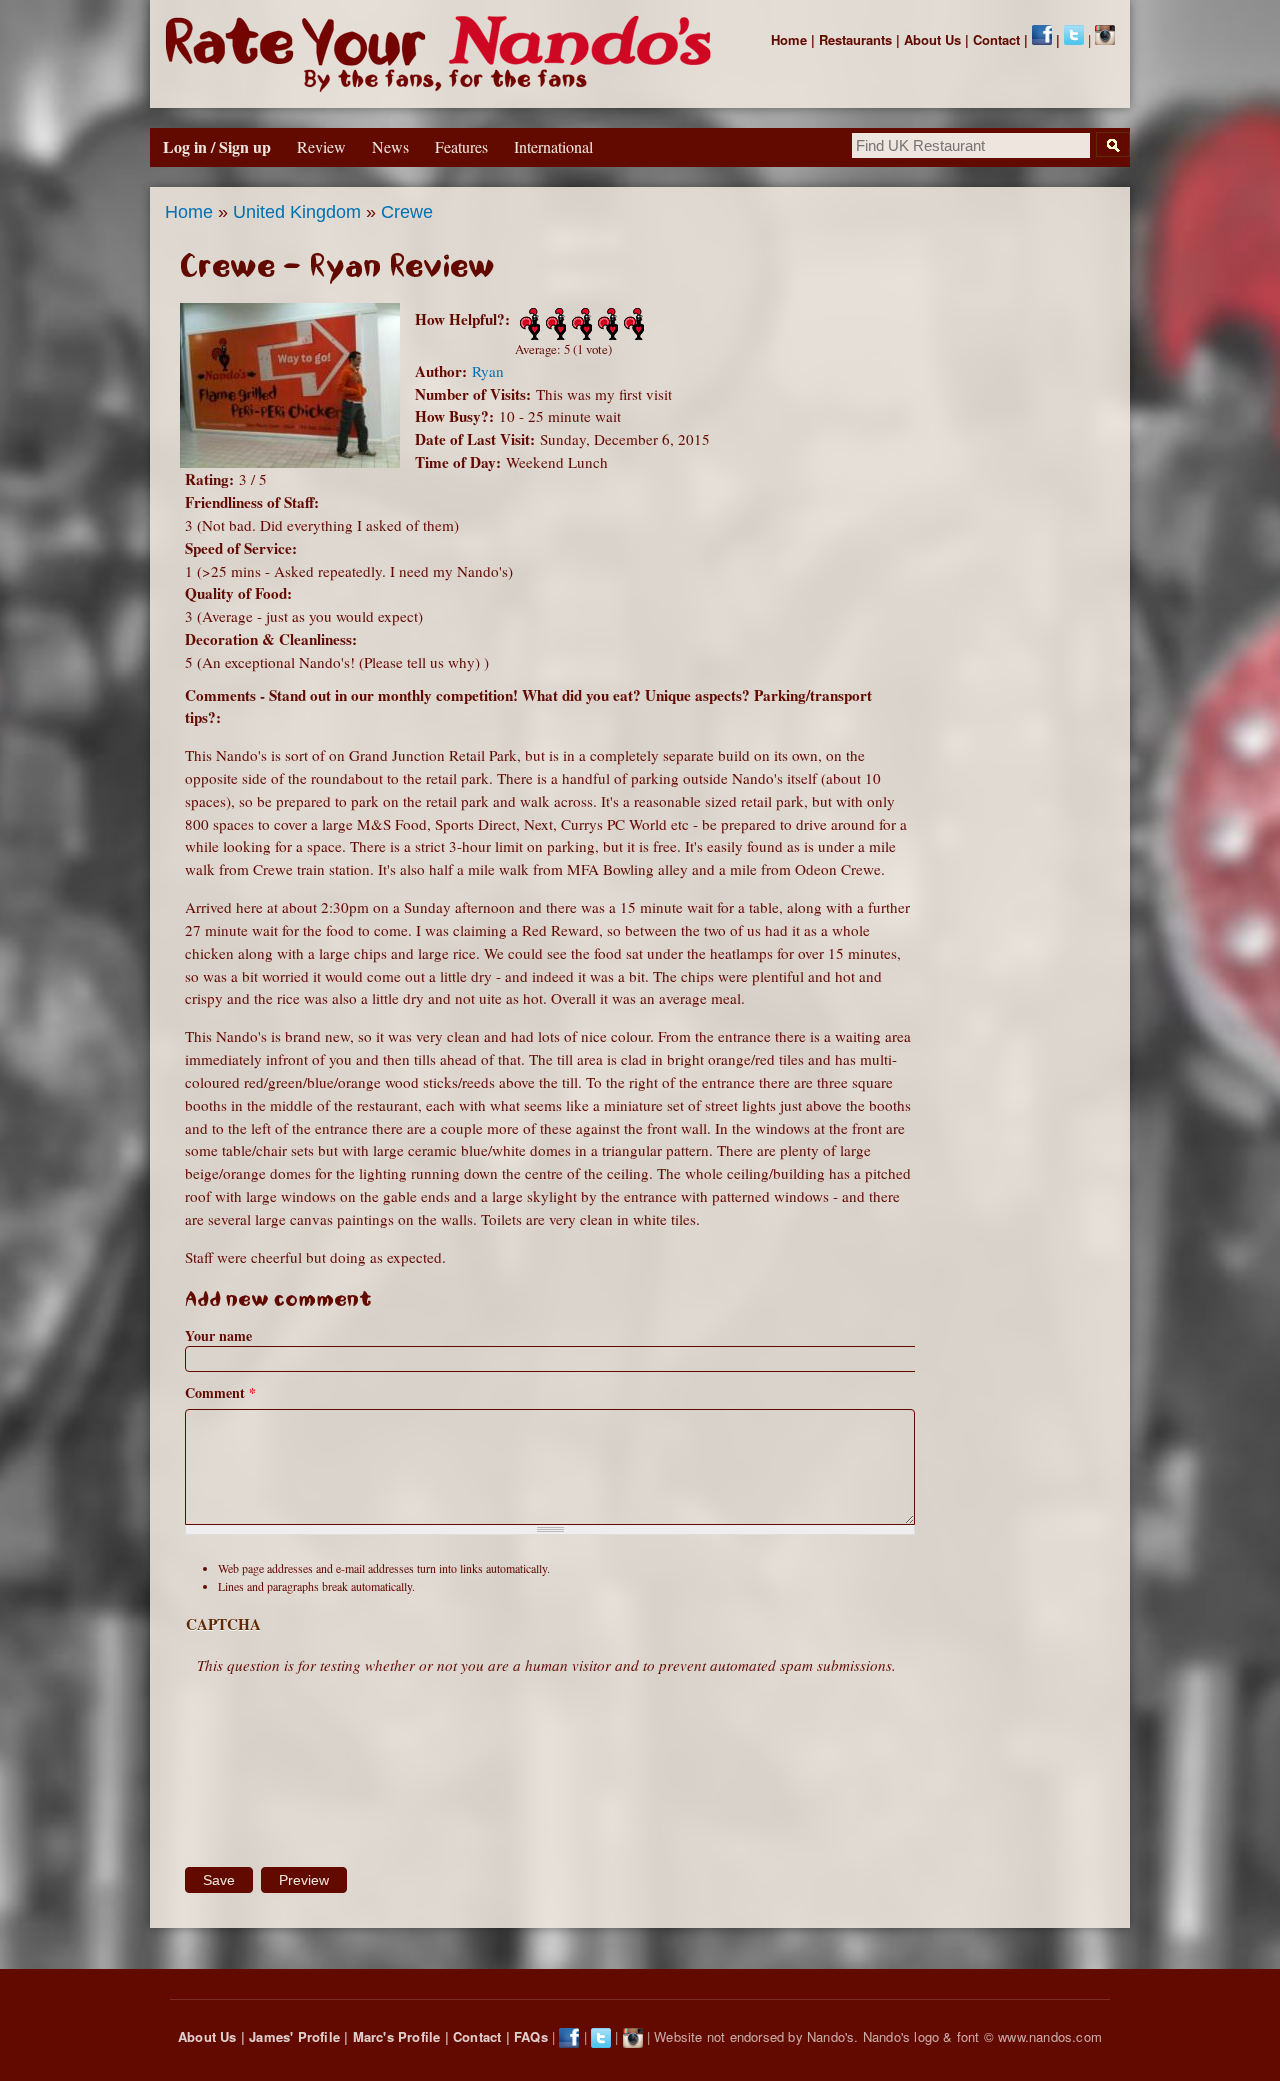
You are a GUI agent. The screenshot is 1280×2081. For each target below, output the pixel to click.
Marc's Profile (397, 2036)
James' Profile (294, 2036)
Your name (218, 1335)
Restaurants (855, 39)
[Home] (442, 54)
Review (321, 146)
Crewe (407, 212)
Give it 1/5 (528, 324)
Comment (220, 1392)
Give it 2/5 (554, 324)
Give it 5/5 (632, 324)
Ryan (488, 371)
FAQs (531, 2036)
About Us (932, 39)
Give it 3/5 (580, 324)
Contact (996, 39)
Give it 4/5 (606, 324)
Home (789, 39)
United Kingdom (297, 212)
